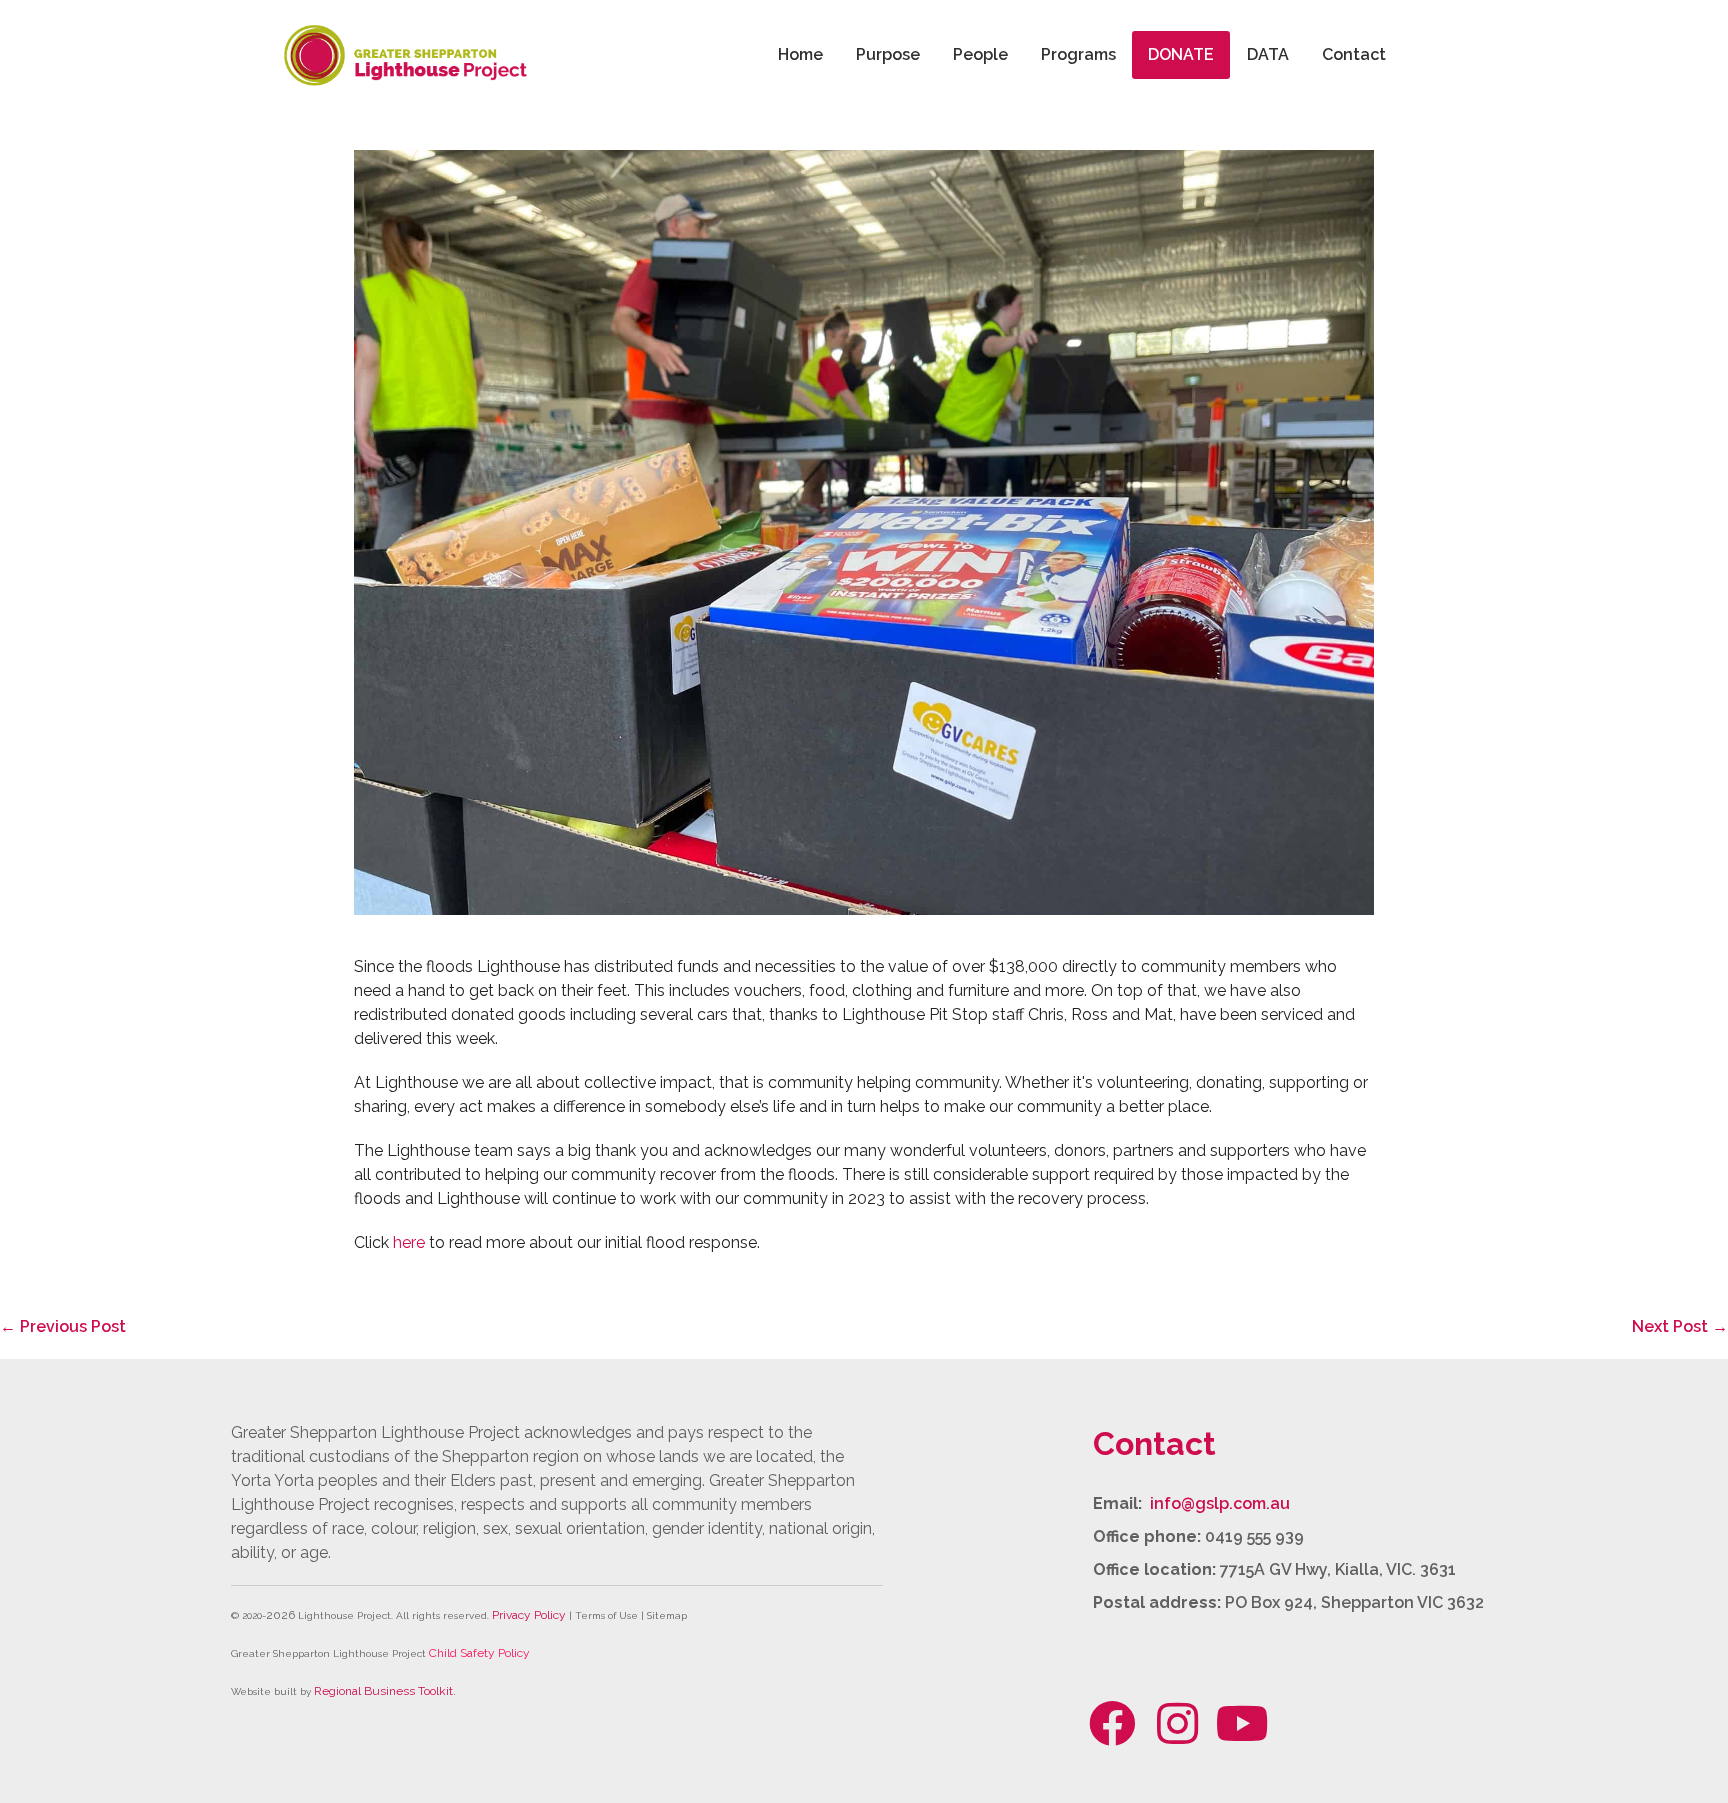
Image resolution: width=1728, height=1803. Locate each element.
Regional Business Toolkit (383, 1691)
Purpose (888, 54)
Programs (1078, 54)
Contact (1354, 54)
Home (800, 54)
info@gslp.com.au (1220, 1503)
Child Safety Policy (479, 1653)
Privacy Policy (529, 1615)
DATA (1268, 54)
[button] (1113, 1723)
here (409, 1242)
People (980, 54)
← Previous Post (63, 1326)
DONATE (1181, 54)
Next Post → (1680, 1326)
